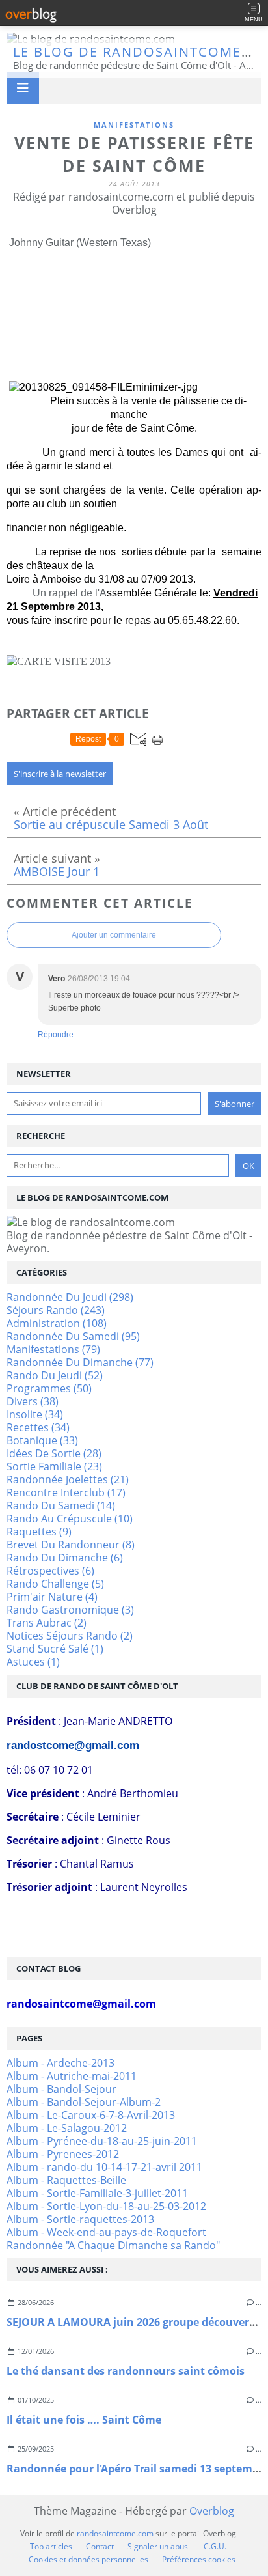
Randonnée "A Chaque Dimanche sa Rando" (113, 2245)
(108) (57, 1323)
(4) (52, 1597)
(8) (71, 1545)
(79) (53, 1349)
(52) (55, 1375)
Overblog (212, 2511)
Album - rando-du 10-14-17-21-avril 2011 (104, 2167)
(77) (80, 1362)
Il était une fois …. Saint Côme (84, 2420)
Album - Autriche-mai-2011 (72, 2076)
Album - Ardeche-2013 (60, 2063)
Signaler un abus (159, 2546)
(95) (73, 1336)
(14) (61, 1505)
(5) (55, 1584)
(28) (54, 1453)
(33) (42, 1440)
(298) (70, 1297)
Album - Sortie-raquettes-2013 (80, 2219)
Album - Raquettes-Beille (66, 2180)
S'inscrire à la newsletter (60, 774)
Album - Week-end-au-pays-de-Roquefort (106, 2232)
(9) (39, 1532)
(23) (54, 1466)
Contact (100, 2546)
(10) (70, 1519)
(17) (66, 1492)
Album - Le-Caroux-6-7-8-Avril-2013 (91, 2115)
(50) (49, 1388)
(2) (47, 1623)
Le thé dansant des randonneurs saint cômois (126, 2371)
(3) (70, 1610)
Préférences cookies (199, 2559)
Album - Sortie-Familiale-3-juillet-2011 (97, 2193)
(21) (68, 1479)
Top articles (51, 2546)
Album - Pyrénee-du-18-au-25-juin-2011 (102, 2141)
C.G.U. (215, 2546)
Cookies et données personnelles (88, 2559)
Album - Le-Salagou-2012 (67, 2128)
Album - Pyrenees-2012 (63, 2154)
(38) (33, 1401)
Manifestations (134, 125)
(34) (35, 1414)
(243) (56, 1310)
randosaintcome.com (115, 2533)
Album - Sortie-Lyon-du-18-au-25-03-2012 (106, 2206)
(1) (55, 1649)
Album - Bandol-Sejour (61, 2089)
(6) (65, 1558)
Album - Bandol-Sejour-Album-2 (84, 2102)
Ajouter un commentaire (114, 935)
